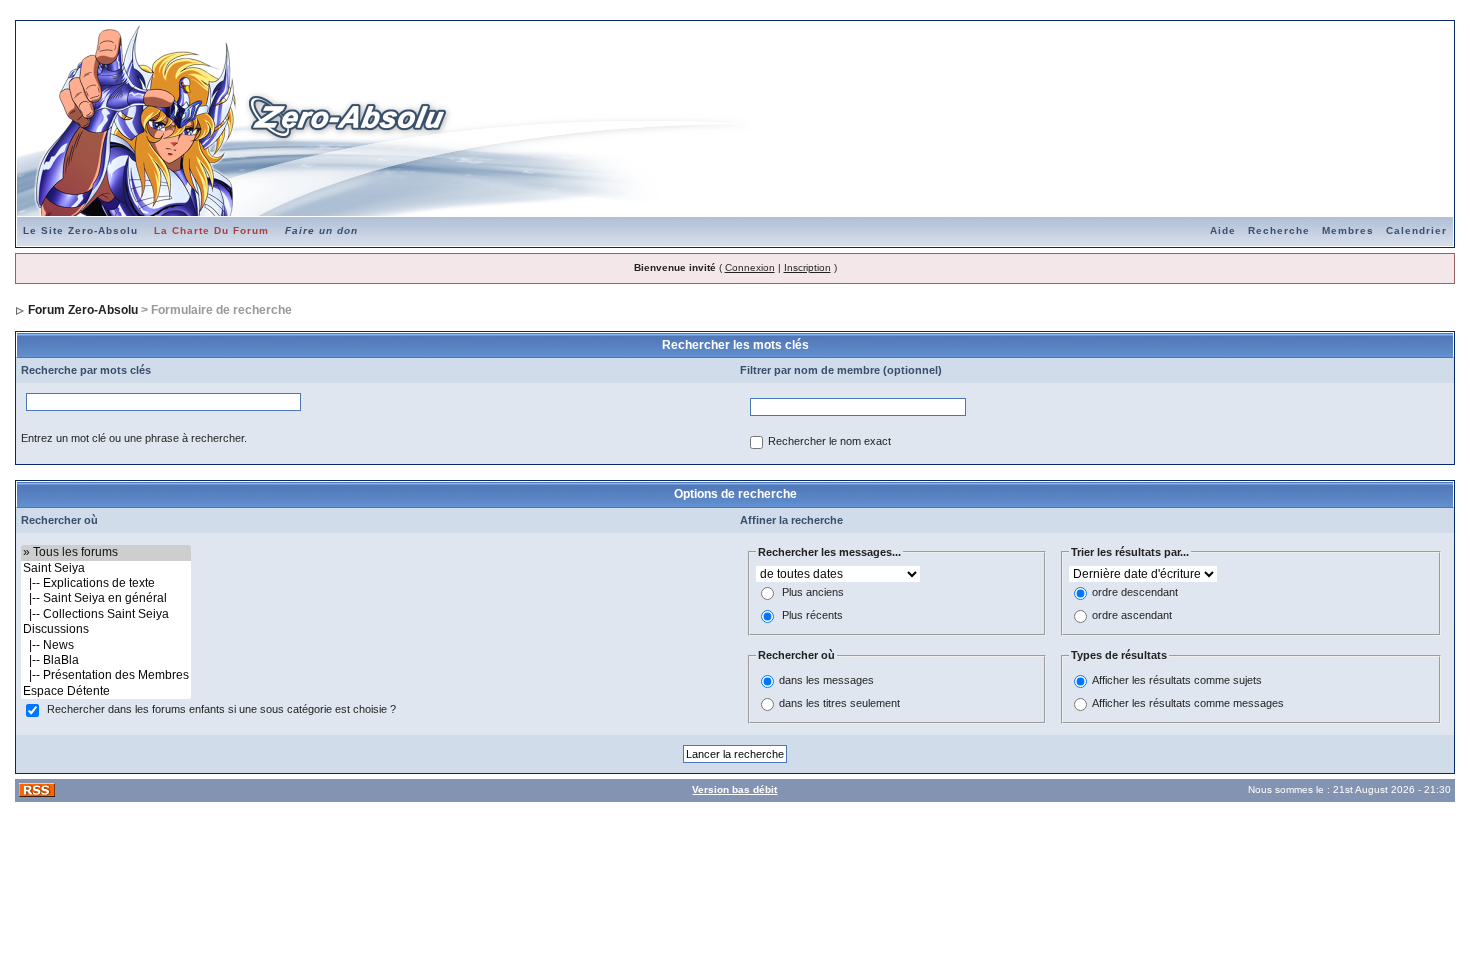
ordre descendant (1135, 593)
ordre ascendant (1132, 616)
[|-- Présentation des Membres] (106, 675)
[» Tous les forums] (106, 552)
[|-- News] (106, 645)
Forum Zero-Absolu (83, 310)
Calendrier (1416, 230)
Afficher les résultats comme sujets (1177, 680)
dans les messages (826, 680)
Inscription (807, 267)
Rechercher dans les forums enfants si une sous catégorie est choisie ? (221, 710)
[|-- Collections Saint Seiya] (106, 614)
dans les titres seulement (839, 703)
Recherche (1279, 230)
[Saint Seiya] (106, 568)
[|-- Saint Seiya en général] (106, 598)
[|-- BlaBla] (106, 660)
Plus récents (812, 616)
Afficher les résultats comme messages (1188, 703)
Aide (1223, 230)
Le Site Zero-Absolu (80, 230)
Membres (1348, 230)
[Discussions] (106, 629)
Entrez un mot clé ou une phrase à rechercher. (134, 438)
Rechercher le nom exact (829, 442)
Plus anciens (813, 593)
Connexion (750, 267)
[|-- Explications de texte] (106, 583)
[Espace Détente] (106, 691)
